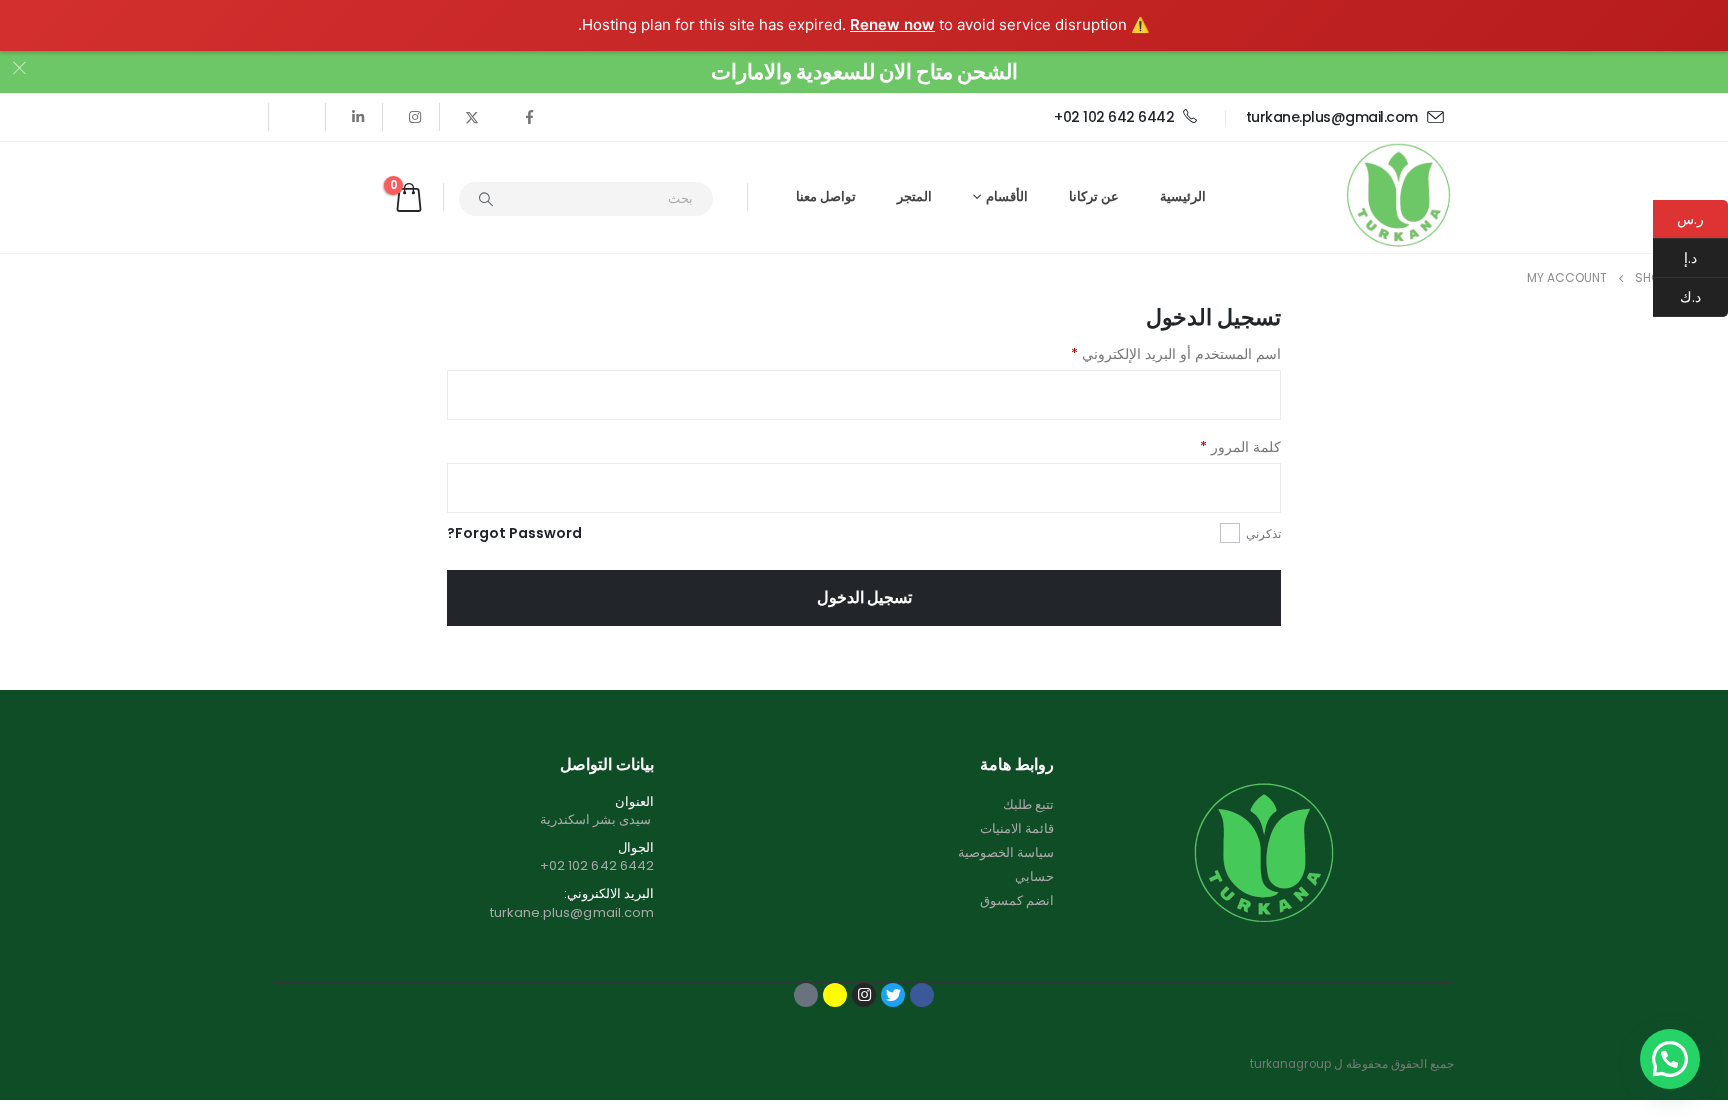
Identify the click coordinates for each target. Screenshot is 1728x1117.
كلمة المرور (1240, 447)
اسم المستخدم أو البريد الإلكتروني (1176, 354)
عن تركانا (1094, 196)
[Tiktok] (301, 117)
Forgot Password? (514, 533)
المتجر (914, 196)
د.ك (1704, 297)
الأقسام (1007, 196)
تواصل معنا (826, 196)
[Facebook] (529, 117)
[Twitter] (472, 117)
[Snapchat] (835, 995)
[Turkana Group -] (1398, 197)
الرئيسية (1183, 196)
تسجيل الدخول (864, 597)
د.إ (1706, 258)
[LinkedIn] (358, 117)
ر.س (1690, 219)
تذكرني (1263, 533)
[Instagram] (415, 117)
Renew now (892, 24)
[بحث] (486, 199)
